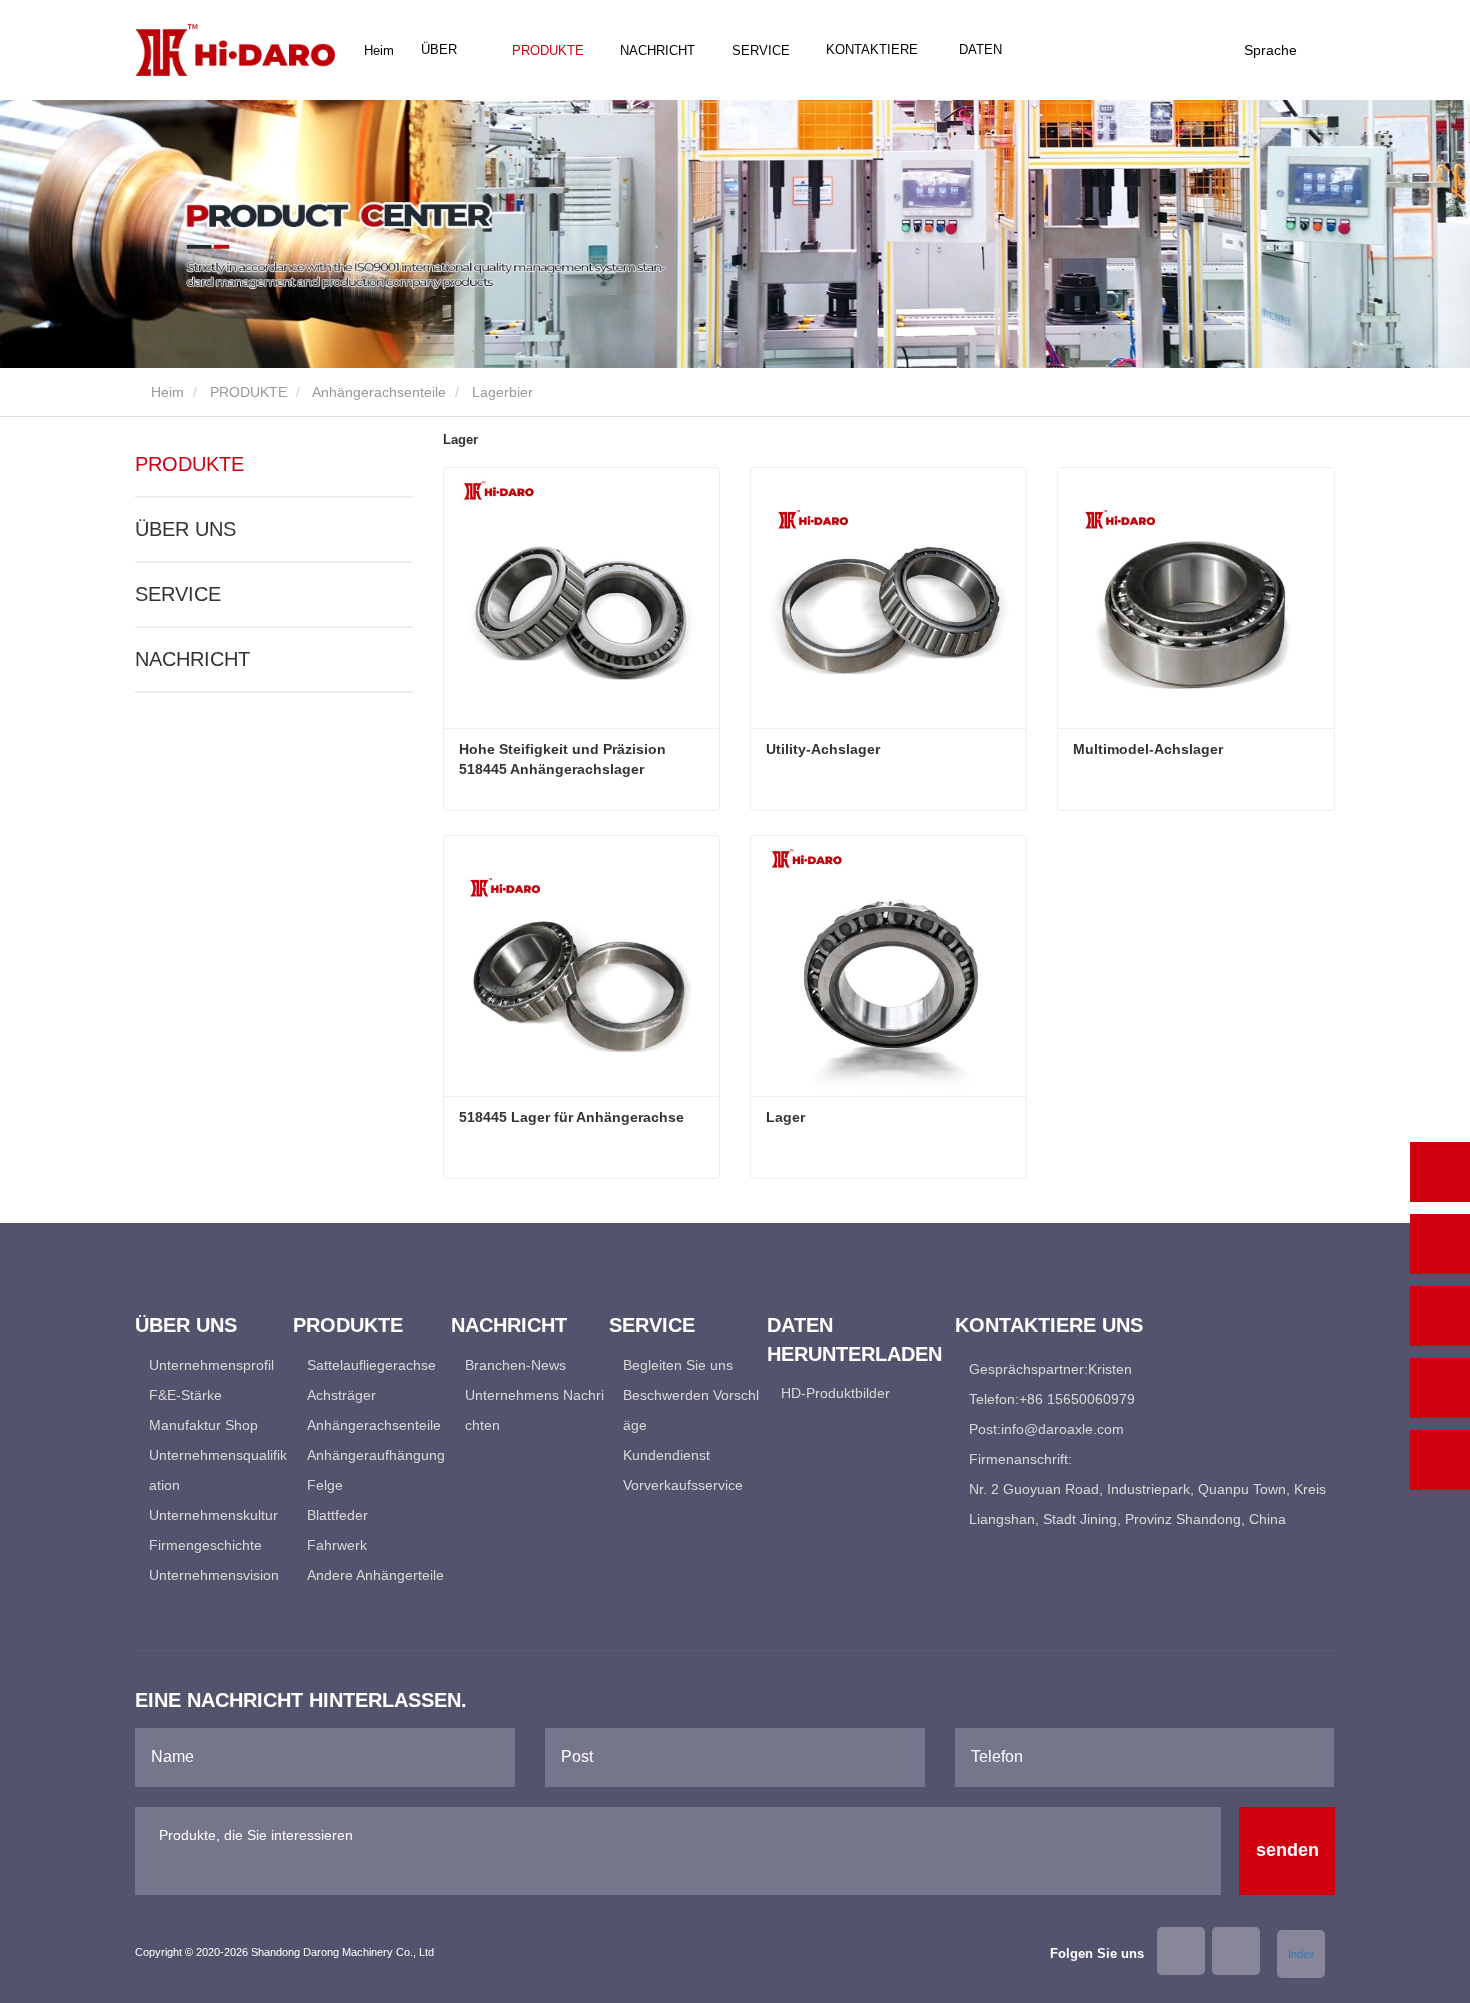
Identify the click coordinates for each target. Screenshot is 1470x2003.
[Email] (1440, 1316)
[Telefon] (1440, 1244)
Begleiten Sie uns (678, 1365)
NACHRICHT (192, 659)
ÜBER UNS (185, 529)
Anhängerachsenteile (379, 392)
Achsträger (341, 1395)
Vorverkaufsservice (683, 1485)
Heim (379, 50)
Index (1301, 1954)
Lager (785, 1117)
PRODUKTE (248, 392)
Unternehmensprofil (211, 1365)
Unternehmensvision (214, 1575)
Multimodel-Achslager (1148, 749)
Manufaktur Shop (203, 1425)
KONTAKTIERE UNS (872, 71)
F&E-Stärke (185, 1395)
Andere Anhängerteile (375, 1575)
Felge (325, 1485)
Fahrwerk (337, 1545)
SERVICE (178, 594)
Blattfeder (337, 1515)
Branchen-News (515, 1365)
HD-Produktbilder (835, 1393)
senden (1287, 1850)
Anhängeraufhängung (376, 1455)
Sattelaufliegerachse (371, 1365)
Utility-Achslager (823, 749)
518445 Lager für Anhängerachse (571, 1117)
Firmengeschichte (205, 1545)
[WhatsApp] (1440, 1172)
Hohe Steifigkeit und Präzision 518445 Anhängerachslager (562, 759)
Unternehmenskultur (213, 1515)
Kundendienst (666, 1455)
